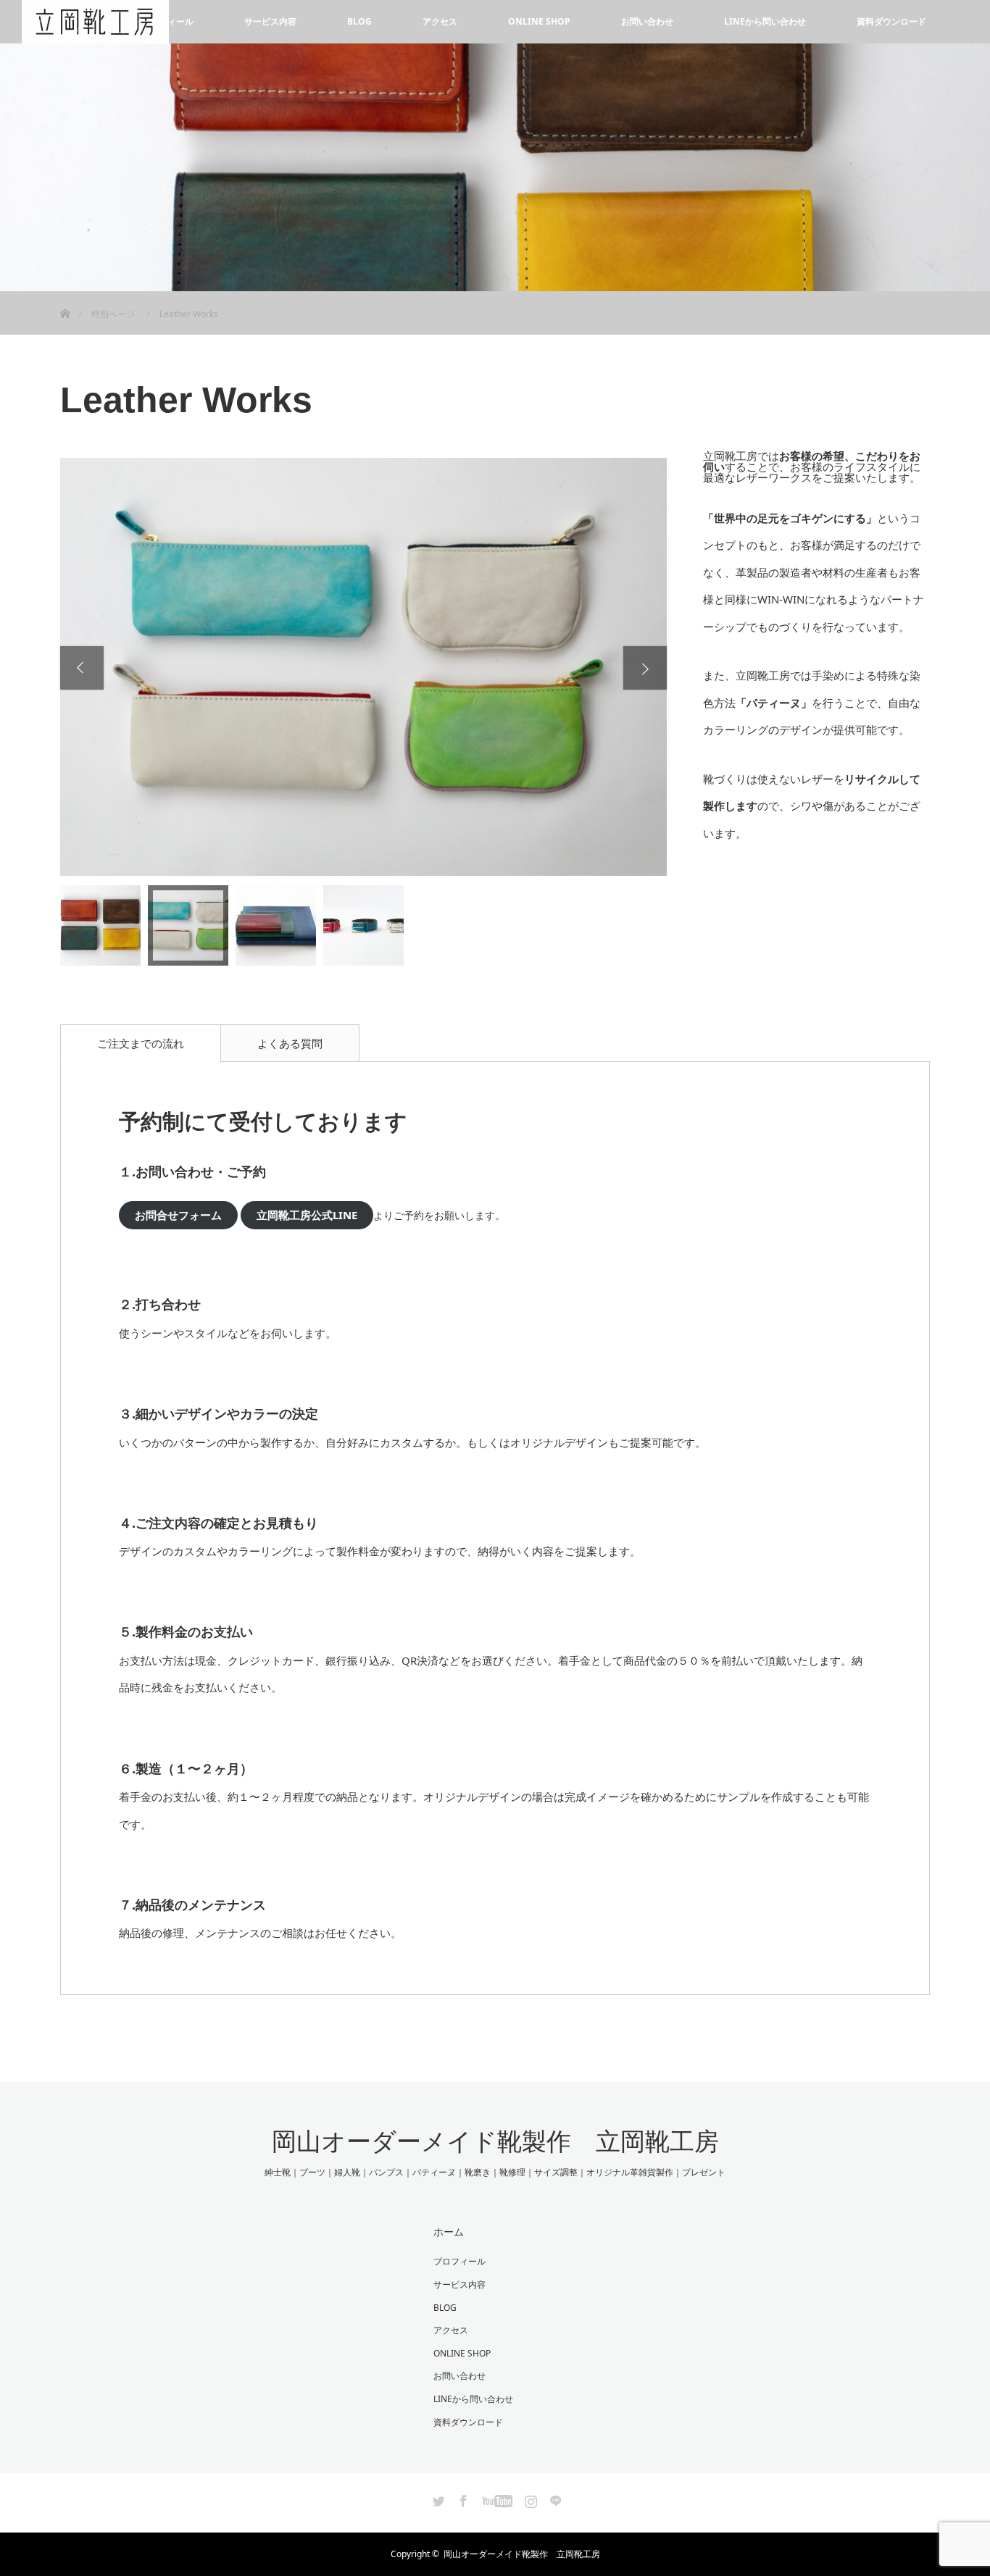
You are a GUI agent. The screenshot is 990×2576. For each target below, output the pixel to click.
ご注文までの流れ (141, 1043)
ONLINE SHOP (539, 21)
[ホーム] (65, 297)
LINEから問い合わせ (765, 21)
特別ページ (113, 314)
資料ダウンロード (891, 21)
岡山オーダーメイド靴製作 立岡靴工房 (495, 2141)
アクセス (440, 21)
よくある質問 (290, 1043)
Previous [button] (82, 668)
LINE (554, 2498)
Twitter (437, 2498)
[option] (363, 667)
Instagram (529, 2498)
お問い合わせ (647, 21)
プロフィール (459, 2261)
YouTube (495, 2498)
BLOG (359, 21)
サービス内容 (270, 21)
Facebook (462, 2498)
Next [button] (645, 668)
